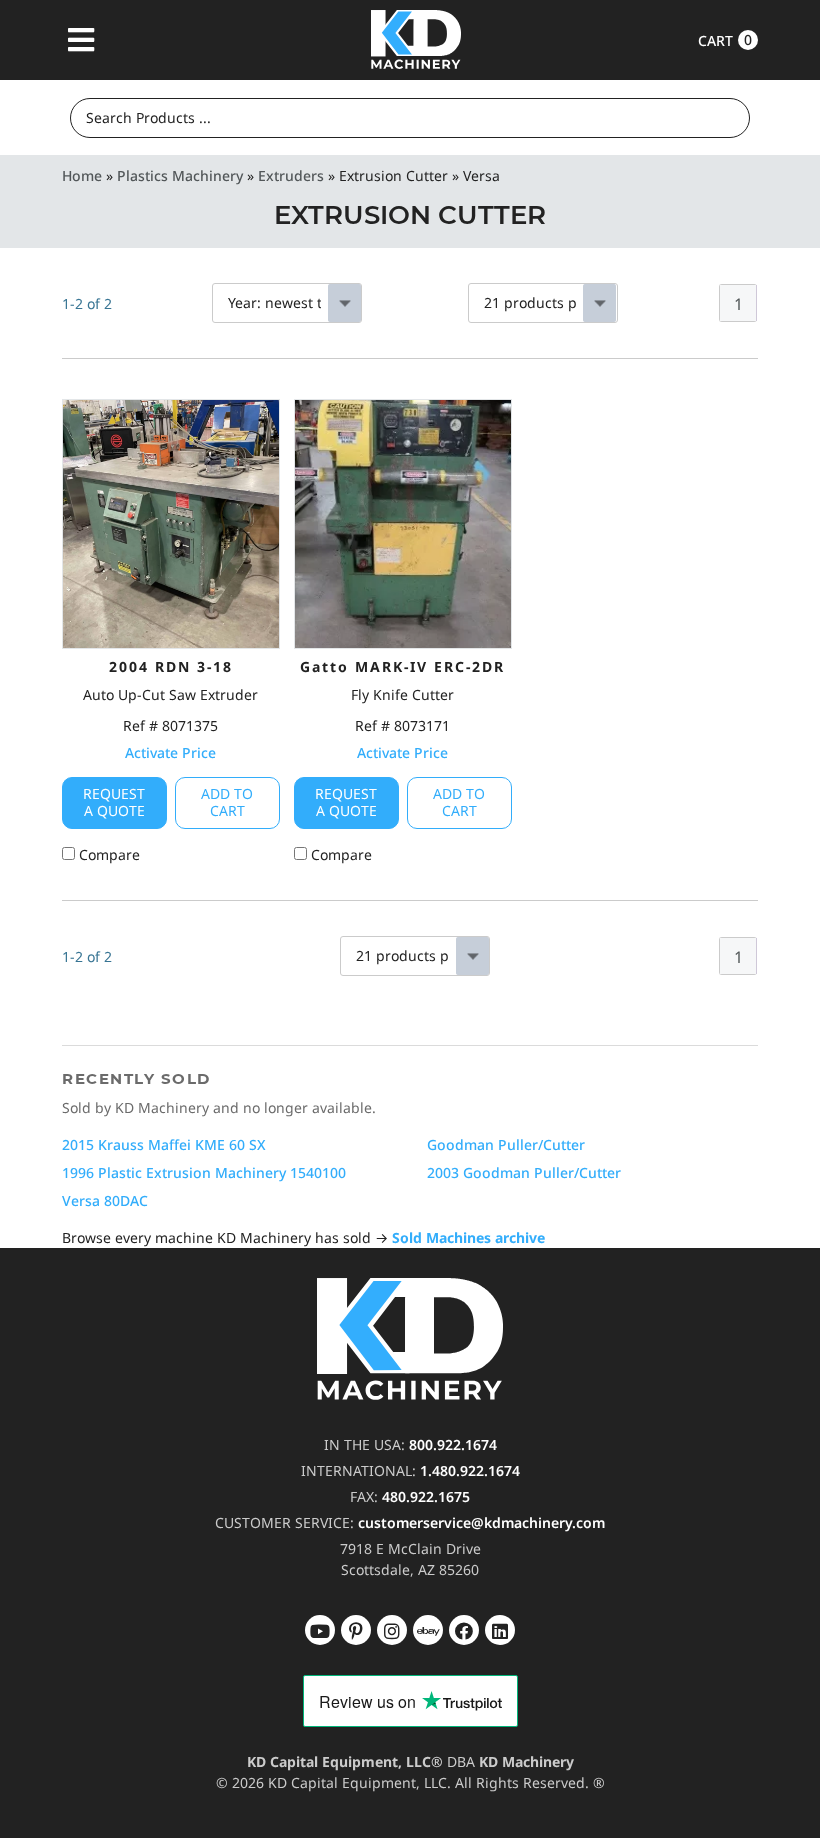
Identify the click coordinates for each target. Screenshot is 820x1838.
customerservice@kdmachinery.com (481, 1522)
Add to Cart (227, 802)
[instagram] (428, 1630)
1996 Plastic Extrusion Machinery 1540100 (204, 1172)
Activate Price (170, 752)
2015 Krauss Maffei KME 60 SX (164, 1144)
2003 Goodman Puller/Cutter (524, 1172)
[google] (356, 1630)
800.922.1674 (453, 1444)
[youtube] (320, 1630)
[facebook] (500, 1630)
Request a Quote (114, 802)
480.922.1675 (426, 1496)
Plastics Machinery (180, 175)
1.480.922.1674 (470, 1470)
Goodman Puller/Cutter (506, 1144)
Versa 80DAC (105, 1200)
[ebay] (464, 1630)
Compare (107, 854)
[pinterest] (392, 1630)
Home (82, 175)
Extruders (291, 175)
